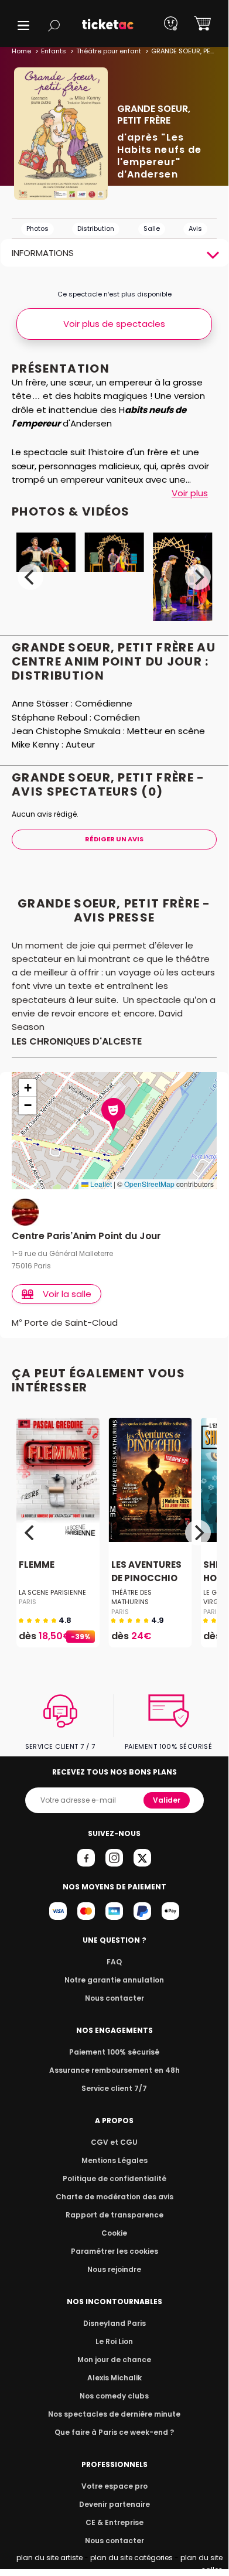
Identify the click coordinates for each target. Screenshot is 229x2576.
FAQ (114, 1962)
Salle (152, 228)
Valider (167, 1800)
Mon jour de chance (114, 2360)
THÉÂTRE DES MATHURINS (131, 1597)
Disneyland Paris (114, 2323)
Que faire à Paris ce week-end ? (114, 2432)
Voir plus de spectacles (114, 324)
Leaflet (100, 1184)
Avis (195, 228)
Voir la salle (67, 1294)
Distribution (96, 228)
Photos (37, 228)
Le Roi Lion (114, 2341)
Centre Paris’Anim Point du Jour (86, 1236)
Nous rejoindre (114, 2269)
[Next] (198, 577)
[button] (23, 25)
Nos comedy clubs (114, 2396)
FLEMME (37, 1565)
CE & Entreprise (114, 2522)
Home (21, 51)
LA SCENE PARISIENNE (52, 1592)
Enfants (54, 51)
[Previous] (30, 577)
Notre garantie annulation (114, 1980)
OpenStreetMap (149, 1184)
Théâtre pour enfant (109, 51)
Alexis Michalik (114, 2378)
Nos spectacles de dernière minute (114, 2414)
